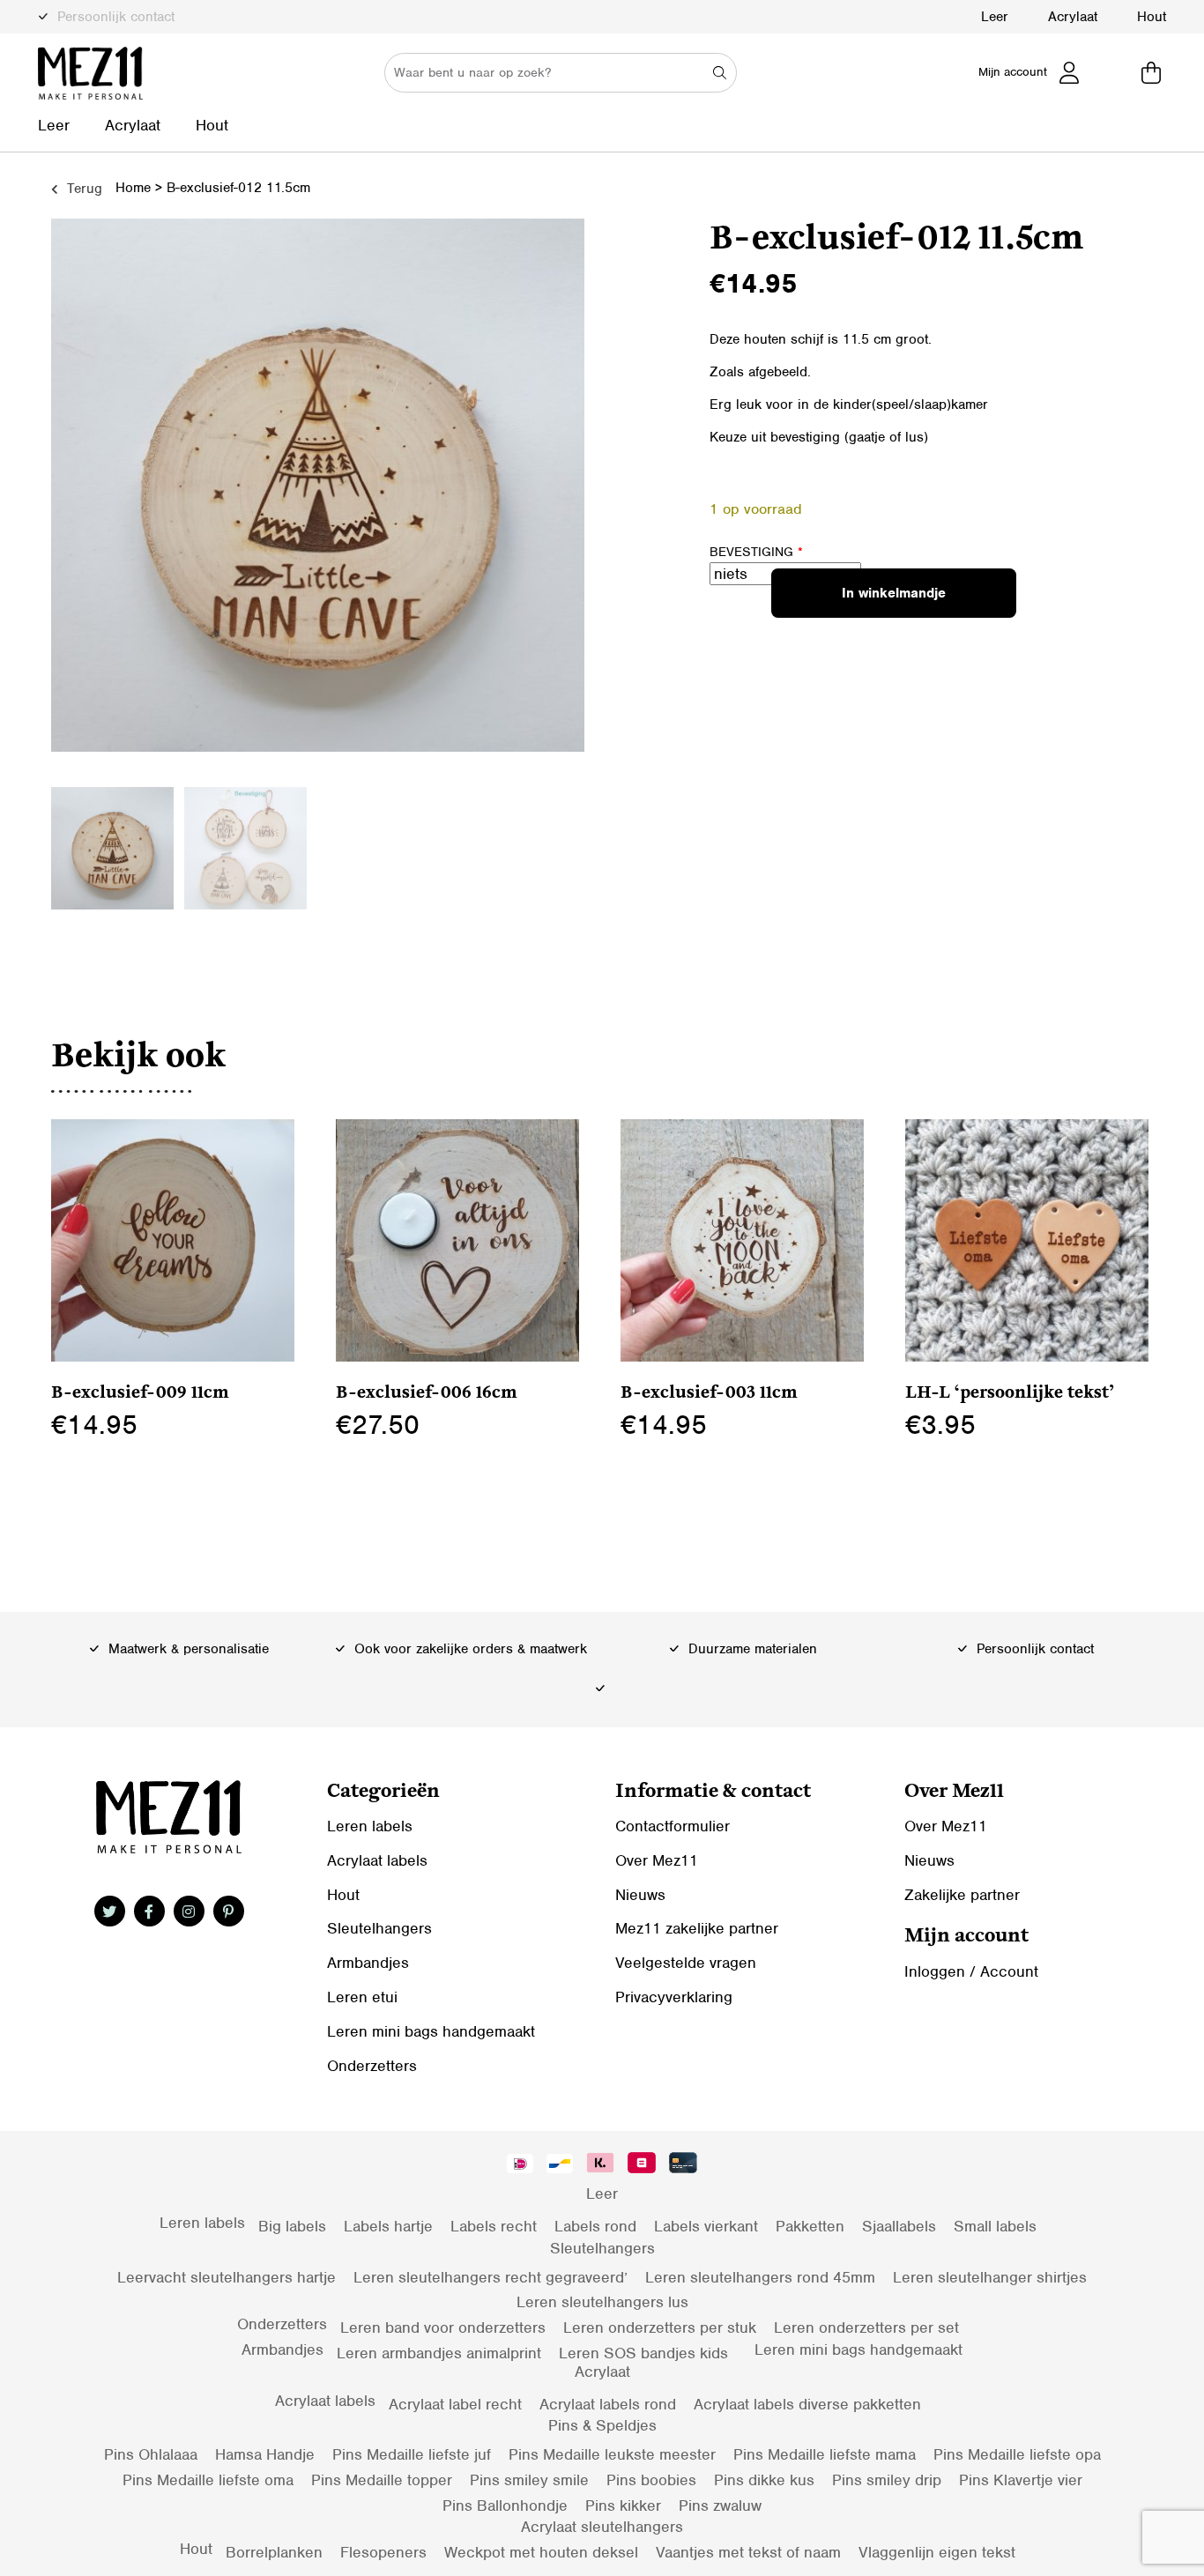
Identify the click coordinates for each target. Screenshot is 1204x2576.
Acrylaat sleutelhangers (602, 2527)
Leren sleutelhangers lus (602, 2302)
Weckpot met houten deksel (541, 2552)
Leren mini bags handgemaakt (431, 2031)
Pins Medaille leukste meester (612, 2454)
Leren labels (370, 1826)
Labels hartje (388, 2226)
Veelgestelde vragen (686, 1963)
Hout (1152, 17)
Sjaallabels (899, 2226)
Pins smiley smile (529, 2480)
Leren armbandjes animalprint (439, 2353)
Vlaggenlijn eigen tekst (937, 2552)
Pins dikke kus (764, 2480)
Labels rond (595, 2226)
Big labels (292, 2226)
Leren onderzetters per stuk (660, 2327)
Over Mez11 (657, 1860)
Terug (82, 189)
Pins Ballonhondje (505, 2505)
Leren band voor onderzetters (443, 2327)
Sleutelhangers (379, 1928)
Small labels (995, 2226)
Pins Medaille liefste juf (412, 2454)
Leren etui (362, 1997)
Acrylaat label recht (455, 2404)
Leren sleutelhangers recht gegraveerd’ (491, 2277)
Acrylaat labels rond (608, 2404)
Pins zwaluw (720, 2505)
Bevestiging (756, 552)
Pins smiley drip (887, 2480)
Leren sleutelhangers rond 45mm (760, 2277)
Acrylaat (1073, 17)
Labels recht (494, 2226)
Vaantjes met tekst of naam (748, 2552)
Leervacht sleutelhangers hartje (227, 2277)
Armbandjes (368, 1963)
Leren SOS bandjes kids (643, 2353)
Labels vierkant (706, 2226)
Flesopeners (383, 2552)
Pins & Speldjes (602, 2425)
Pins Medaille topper (382, 2480)
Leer (995, 17)
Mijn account (1013, 72)
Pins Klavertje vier (1021, 2480)
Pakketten (810, 2226)
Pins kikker (623, 2505)
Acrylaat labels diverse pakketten (807, 2404)
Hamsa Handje (265, 2454)
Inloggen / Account (971, 1971)
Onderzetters (372, 2066)
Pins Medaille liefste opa (1017, 2454)
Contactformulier (673, 1826)
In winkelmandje (894, 593)
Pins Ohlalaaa (151, 2454)
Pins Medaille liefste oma (208, 2480)
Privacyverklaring (674, 1997)
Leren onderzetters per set (866, 2327)
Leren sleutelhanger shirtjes (990, 2277)
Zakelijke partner (962, 1895)
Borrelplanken (274, 2552)
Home (133, 188)
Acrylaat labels (377, 1860)
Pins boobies (651, 2480)
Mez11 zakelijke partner (697, 1928)
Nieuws (640, 1895)
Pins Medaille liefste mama (825, 2454)
